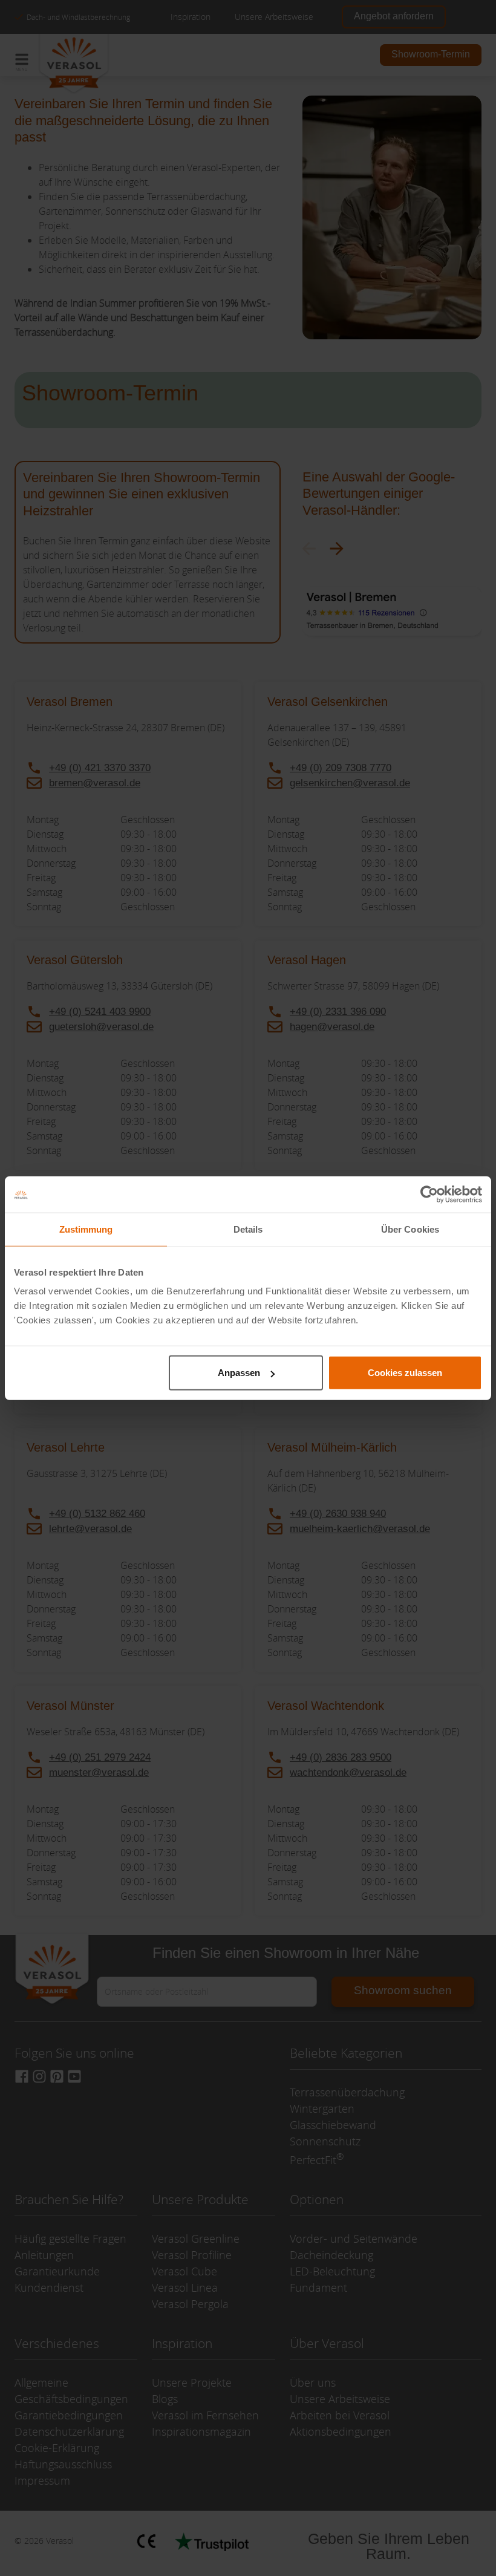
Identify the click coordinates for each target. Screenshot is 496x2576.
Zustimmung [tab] (86, 1229)
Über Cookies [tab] (410, 1229)
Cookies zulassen (405, 1373)
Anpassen (239, 1373)
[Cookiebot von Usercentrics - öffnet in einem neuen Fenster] (429, 1194)
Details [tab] (248, 1229)
